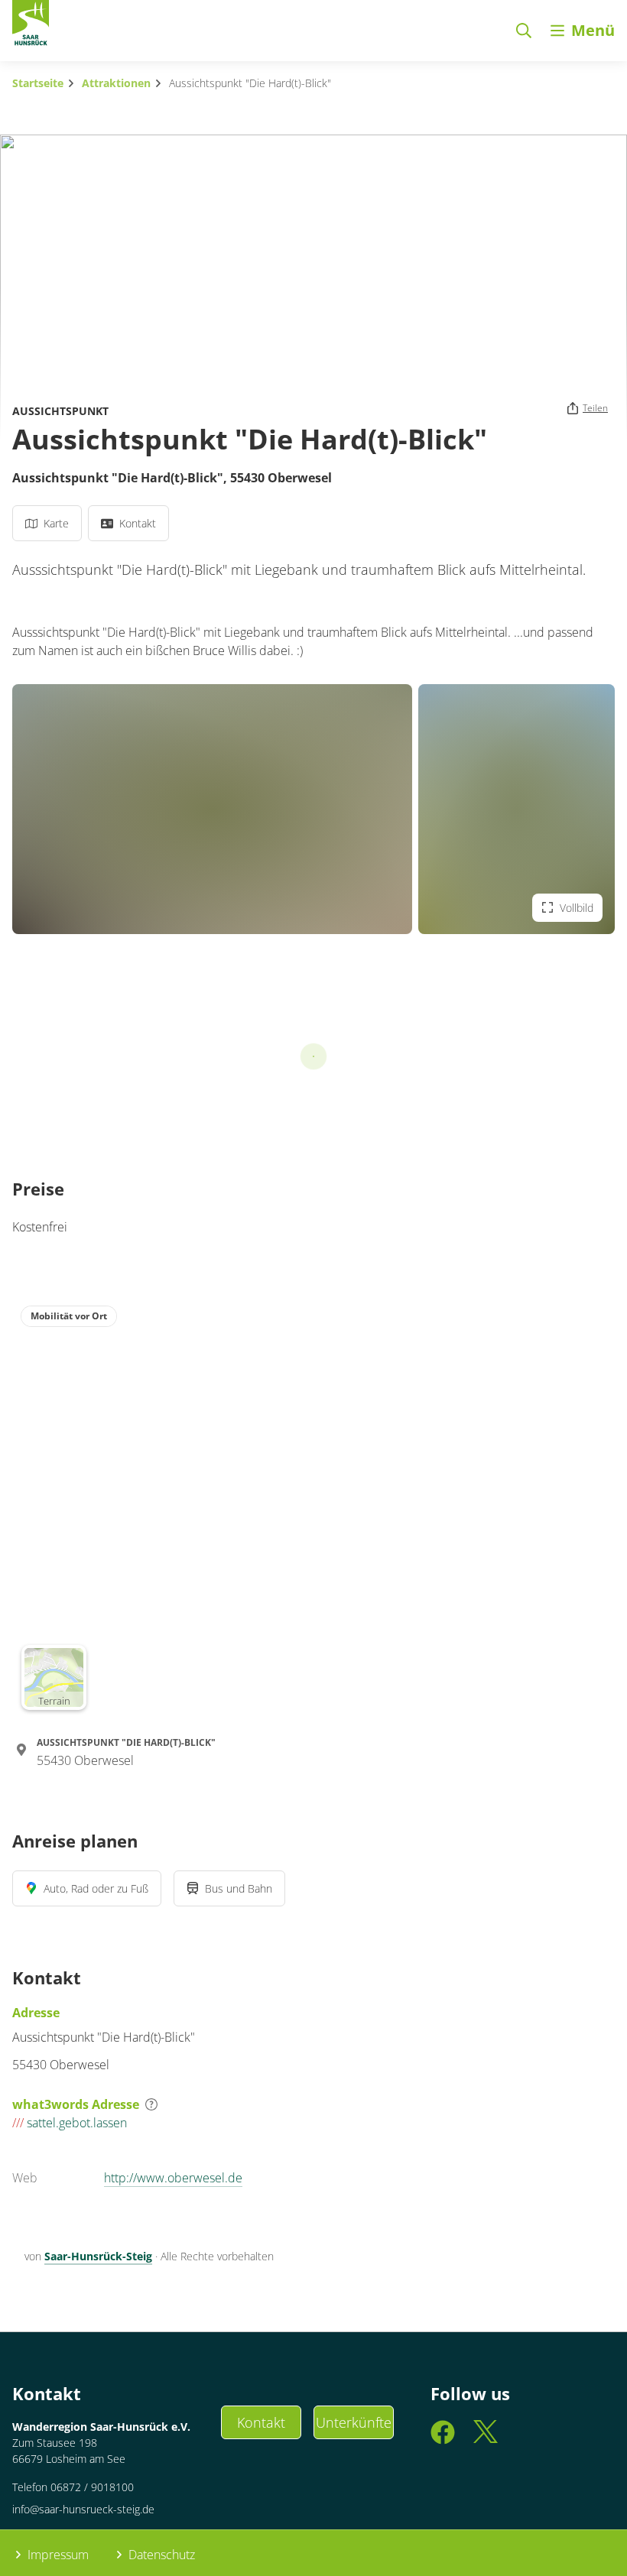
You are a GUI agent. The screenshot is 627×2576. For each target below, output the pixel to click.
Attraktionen (116, 83)
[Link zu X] (486, 2439)
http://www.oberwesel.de (173, 2178)
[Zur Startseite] (31, 26)
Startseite (38, 83)
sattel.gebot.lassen (70, 2123)
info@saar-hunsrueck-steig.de (83, 2509)
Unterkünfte (354, 2422)
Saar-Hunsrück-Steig (98, 2256)
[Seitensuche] (524, 31)
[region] (313, 1507)
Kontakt (261, 2422)
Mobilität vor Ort (69, 1316)
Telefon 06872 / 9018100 (73, 2487)
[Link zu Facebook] (443, 2439)
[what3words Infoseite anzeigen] (151, 2104)
